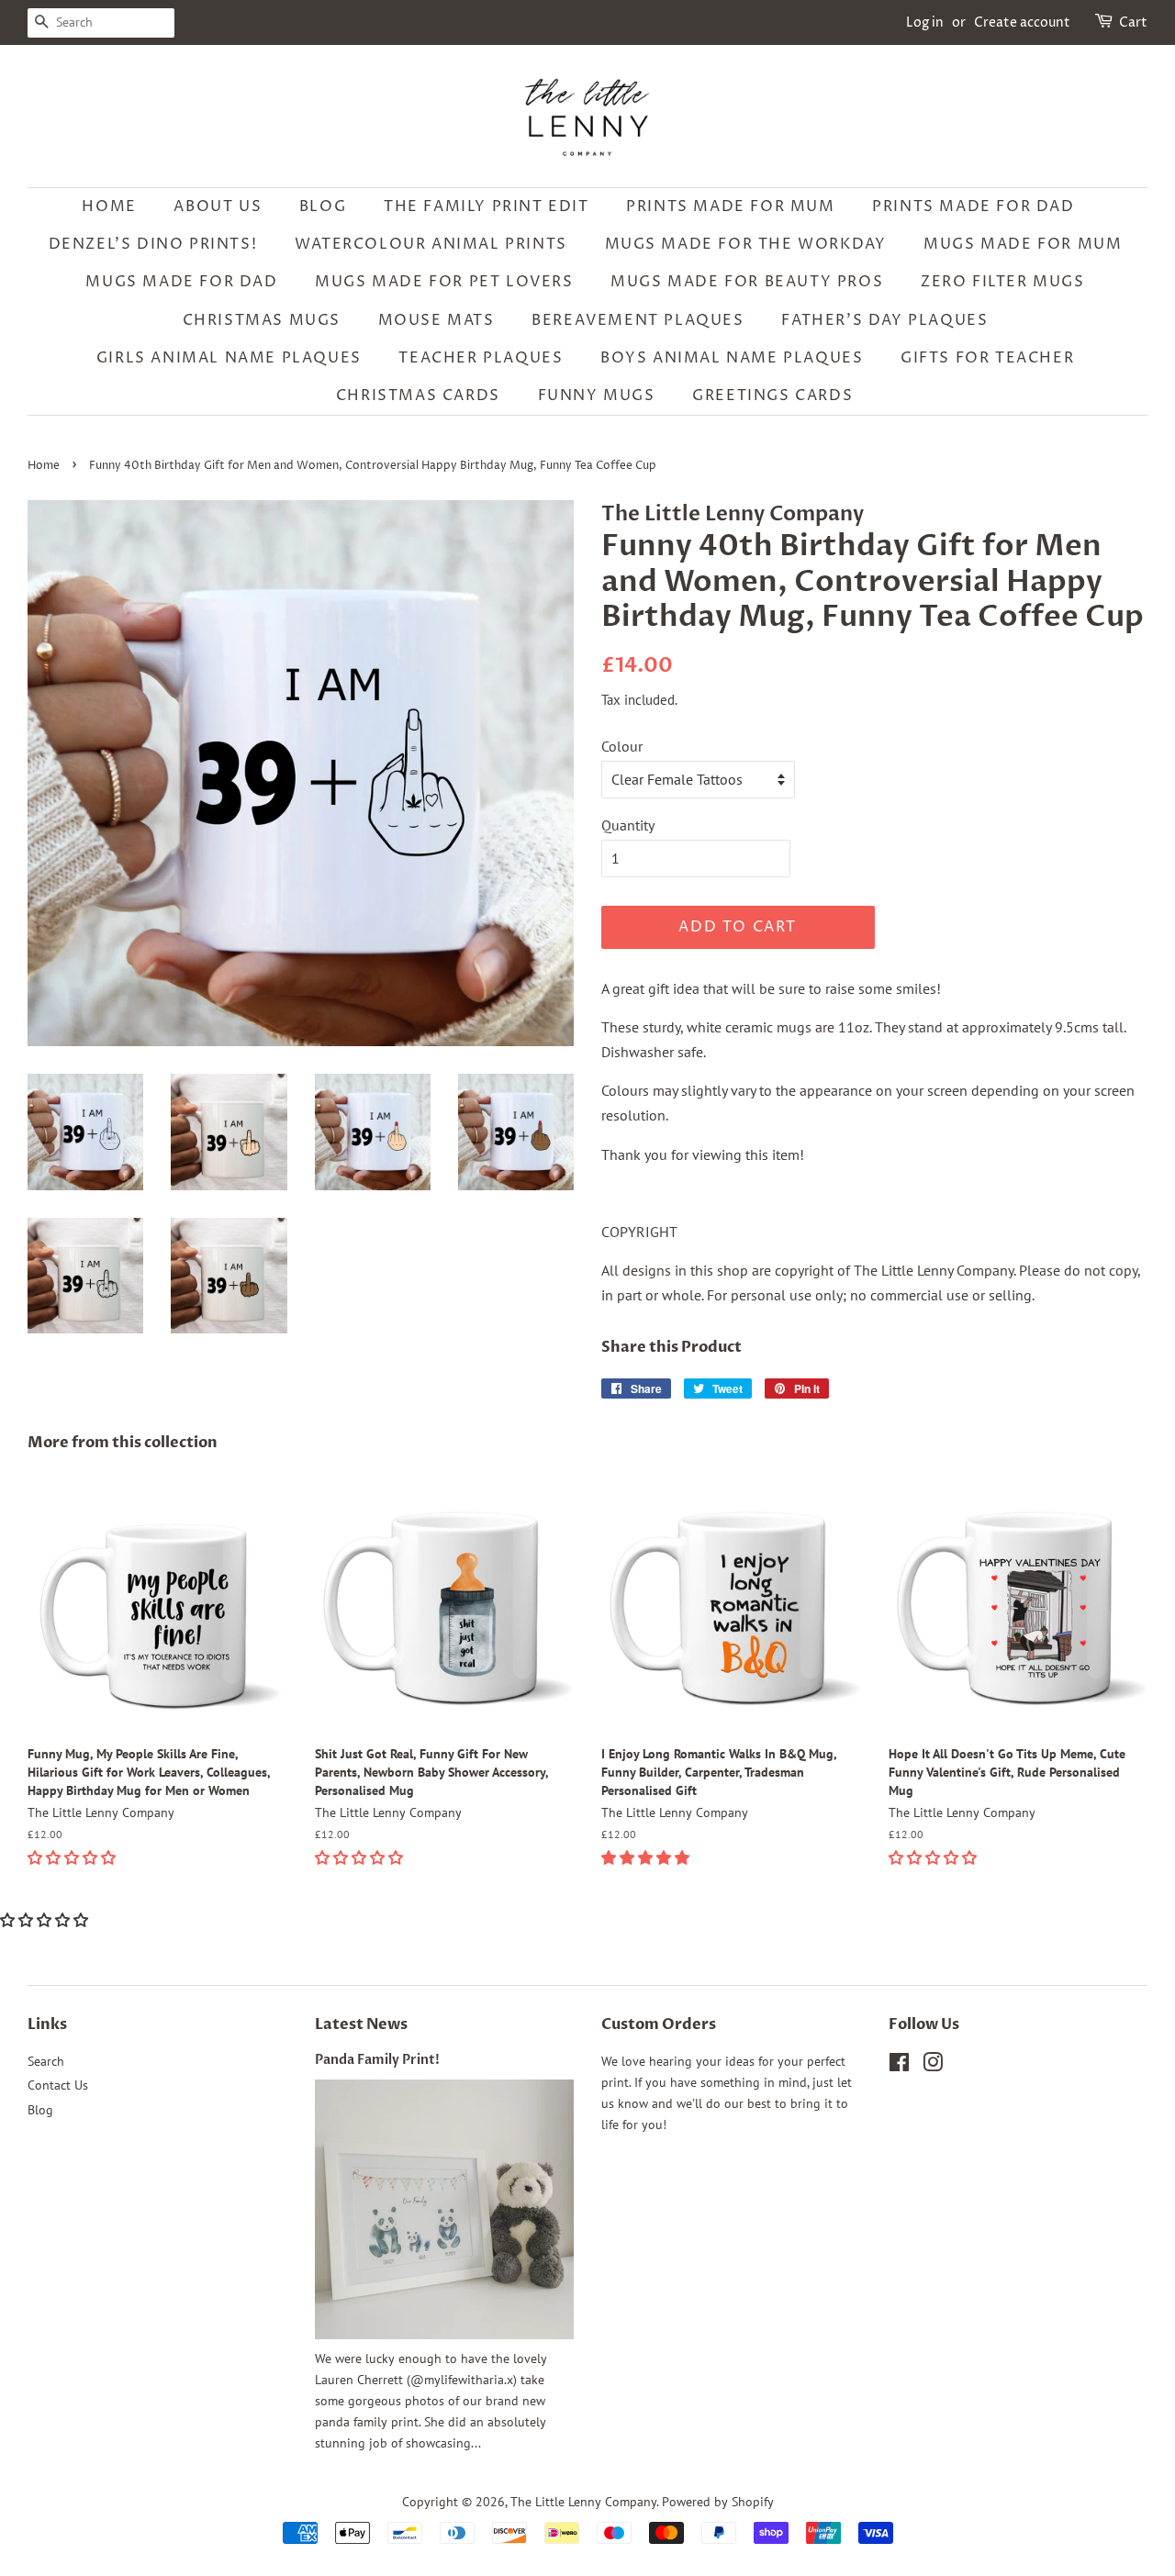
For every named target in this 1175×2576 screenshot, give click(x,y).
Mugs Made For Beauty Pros (747, 282)
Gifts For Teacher (987, 358)
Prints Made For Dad (973, 206)
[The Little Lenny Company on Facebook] (899, 2066)
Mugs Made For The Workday (746, 244)
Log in (925, 22)
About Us (218, 206)
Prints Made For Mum (730, 206)
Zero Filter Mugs (1003, 282)
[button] (73, 1857)
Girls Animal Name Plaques (229, 358)
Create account (1022, 22)
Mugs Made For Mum (1023, 244)
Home (109, 206)
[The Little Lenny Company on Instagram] (933, 2066)
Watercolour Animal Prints (431, 244)
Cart (1133, 22)
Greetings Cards (772, 396)
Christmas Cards (418, 396)
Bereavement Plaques (638, 320)
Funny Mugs (597, 396)
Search (46, 2061)
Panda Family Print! (377, 2060)
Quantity (628, 825)
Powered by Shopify (718, 2502)
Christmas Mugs (262, 320)
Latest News (361, 2024)
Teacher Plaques (481, 358)
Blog (323, 206)
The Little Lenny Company (583, 2502)
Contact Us (58, 2085)
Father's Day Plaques (884, 320)
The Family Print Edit (487, 206)
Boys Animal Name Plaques (732, 358)
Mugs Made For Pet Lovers (444, 282)
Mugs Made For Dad (181, 282)
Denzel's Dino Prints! (153, 244)
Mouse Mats (436, 320)
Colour (622, 746)
